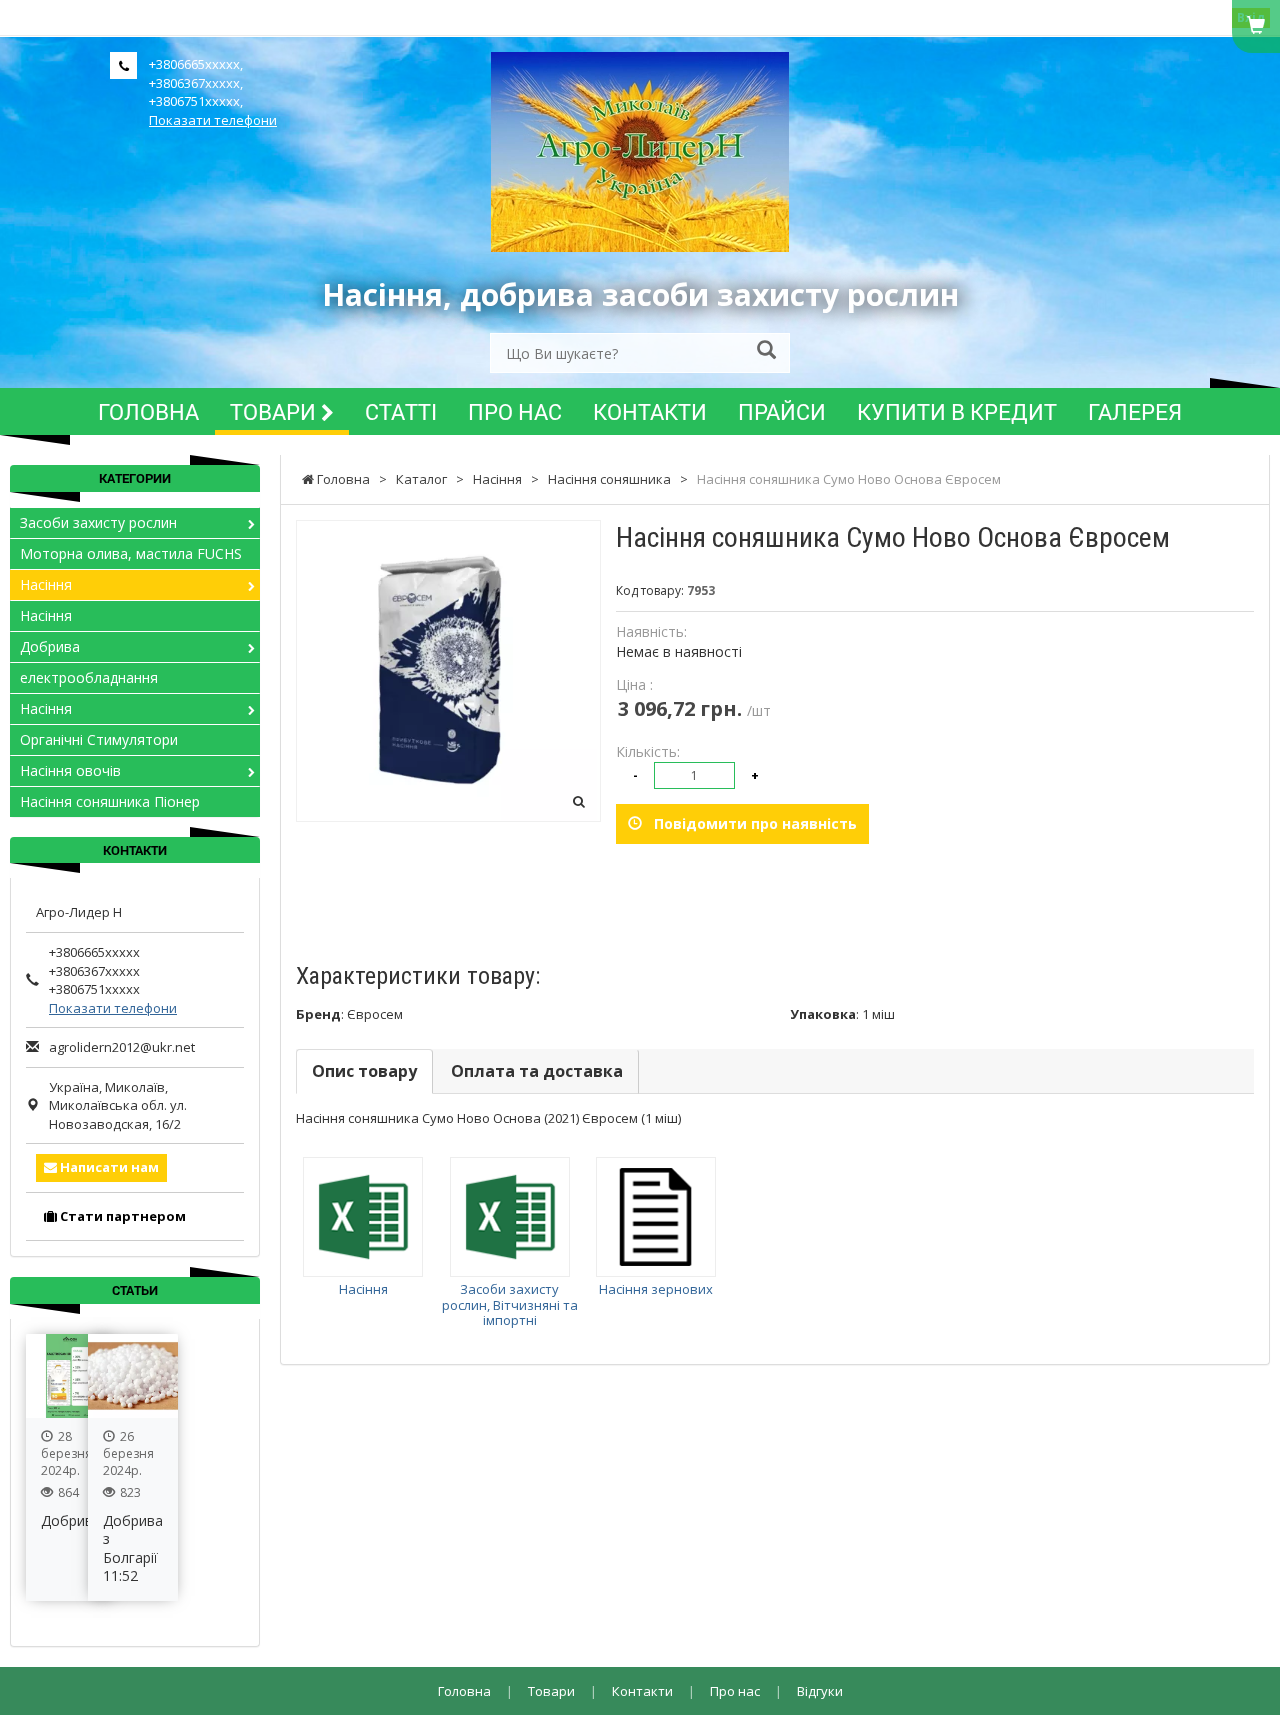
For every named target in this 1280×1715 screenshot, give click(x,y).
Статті (401, 411)
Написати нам (108, 1167)
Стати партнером (121, 1216)
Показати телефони (213, 120)
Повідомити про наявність (749, 823)
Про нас (515, 411)
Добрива (50, 646)
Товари (275, 411)
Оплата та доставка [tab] (537, 1071)
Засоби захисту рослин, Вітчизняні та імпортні (510, 1304)
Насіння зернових (656, 1289)
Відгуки (820, 1691)
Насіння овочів (70, 770)
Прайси (782, 411)
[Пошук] (766, 351)
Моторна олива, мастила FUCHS (131, 553)
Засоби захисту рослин (98, 522)
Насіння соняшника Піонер (110, 801)
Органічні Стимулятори (99, 739)
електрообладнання (89, 677)
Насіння (363, 1289)
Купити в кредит (957, 411)
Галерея (1135, 411)
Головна (148, 411)
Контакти (650, 411)
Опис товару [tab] (364, 1071)
